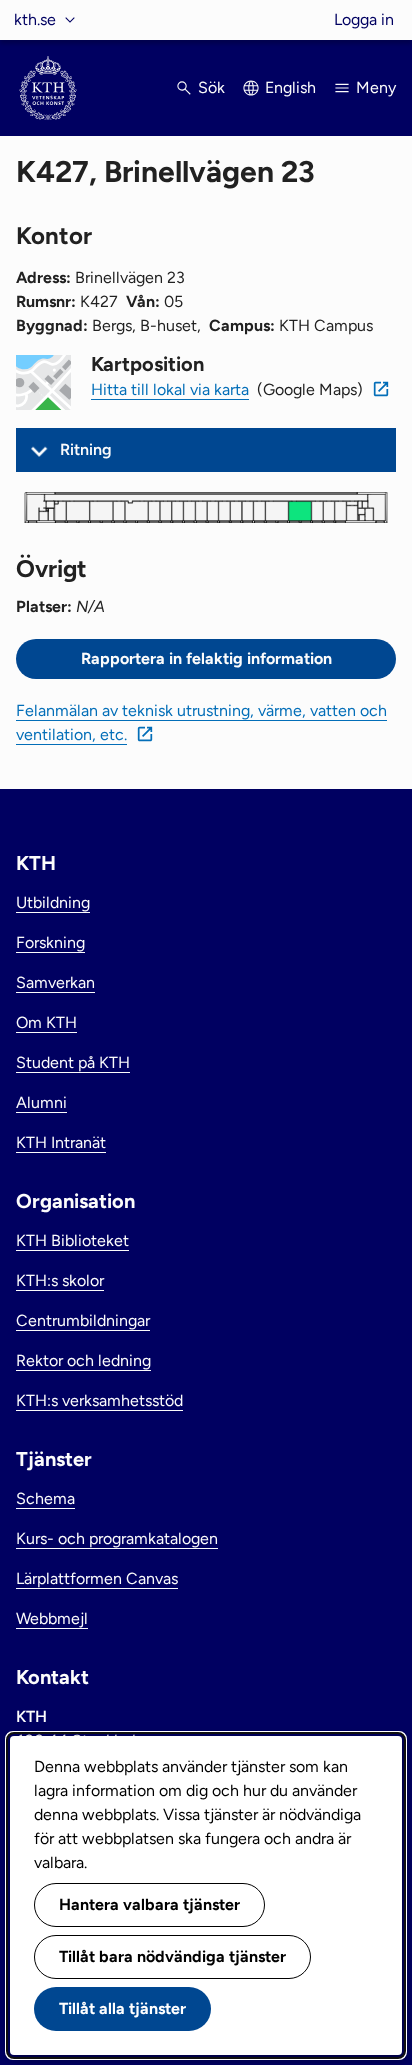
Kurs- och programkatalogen (117, 1538)
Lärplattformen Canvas (97, 1578)
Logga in (364, 19)
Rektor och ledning (83, 1360)
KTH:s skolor (60, 1280)
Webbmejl (52, 1618)
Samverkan (55, 982)
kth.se (35, 19)
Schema (45, 1498)
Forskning (50, 942)
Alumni (41, 1102)
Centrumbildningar (83, 1320)
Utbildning (53, 902)
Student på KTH (73, 1062)
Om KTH (46, 1022)
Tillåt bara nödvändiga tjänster (172, 1956)
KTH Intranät (61, 1142)
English (290, 87)
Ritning (86, 449)
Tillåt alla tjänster (122, 2008)
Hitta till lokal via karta (170, 389)
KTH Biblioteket (72, 1240)
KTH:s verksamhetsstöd (99, 1400)
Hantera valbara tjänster (149, 1904)
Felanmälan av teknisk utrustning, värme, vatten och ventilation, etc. (201, 722)
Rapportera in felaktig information (206, 658)
